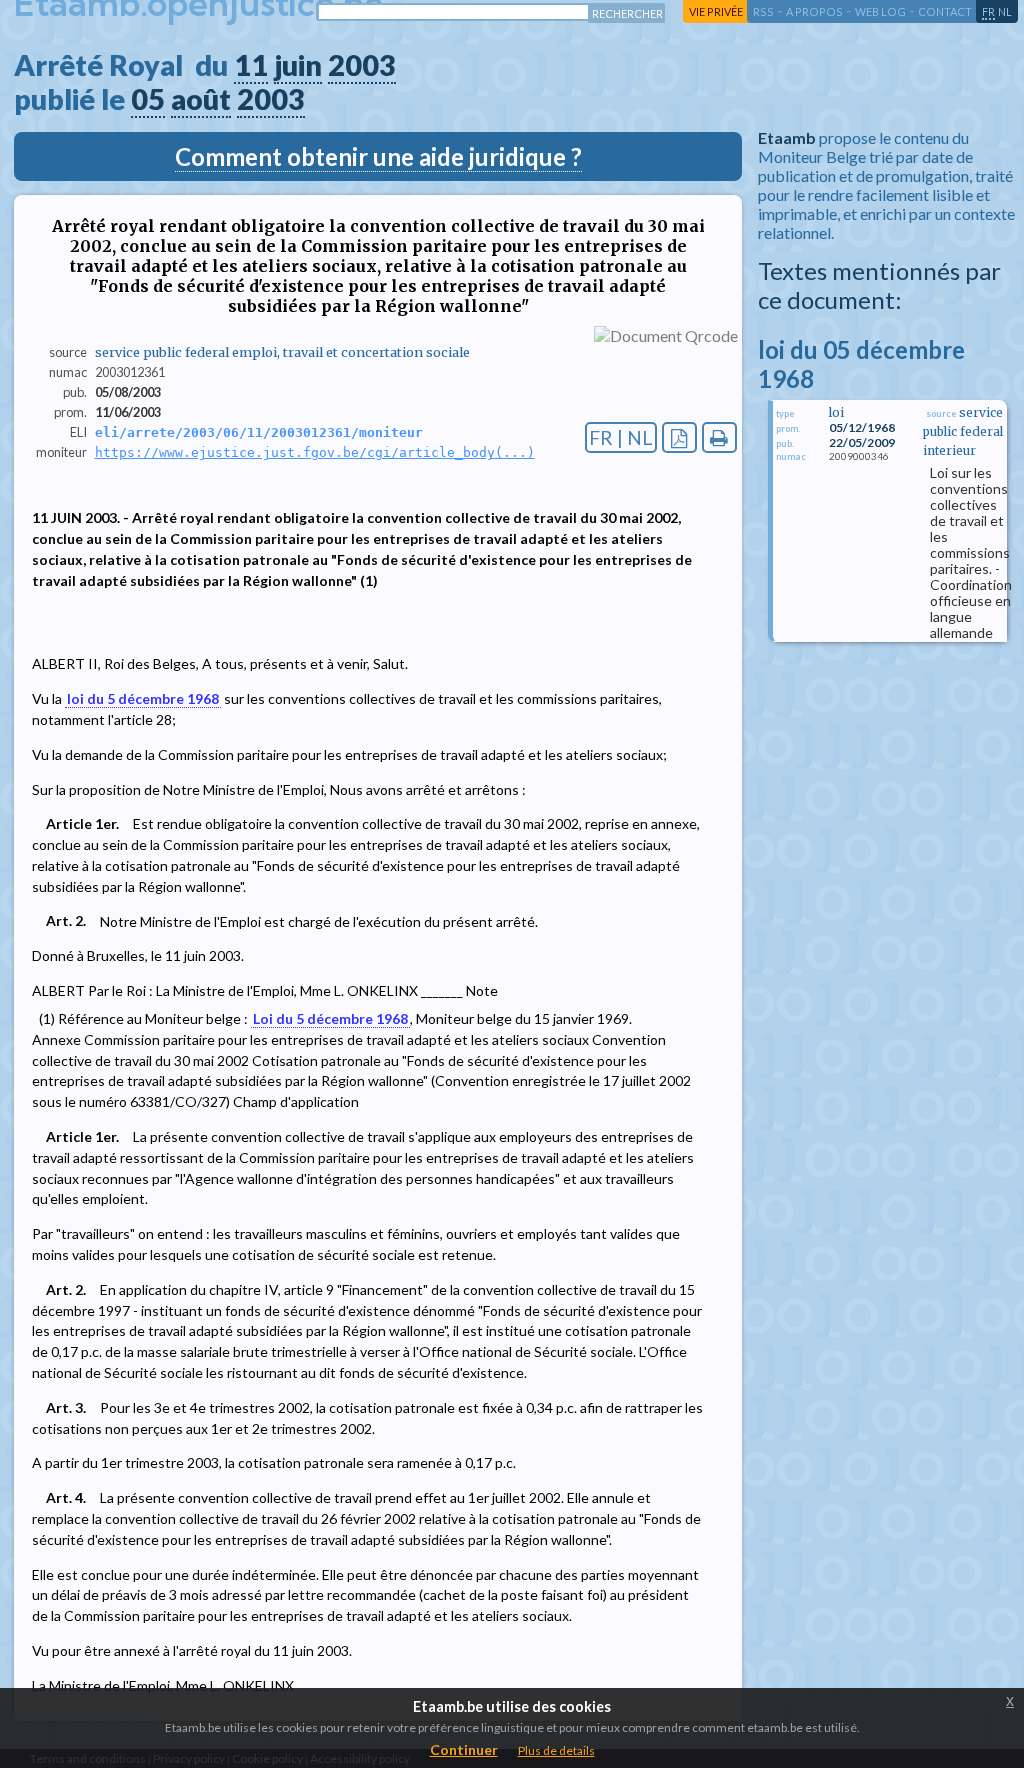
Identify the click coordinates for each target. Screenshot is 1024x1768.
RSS (763, 11)
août (201, 99)
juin (298, 65)
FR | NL (621, 437)
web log (880, 11)
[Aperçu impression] (719, 437)
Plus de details (556, 1750)
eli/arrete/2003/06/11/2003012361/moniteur (259, 432)
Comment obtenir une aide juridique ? (378, 156)
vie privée (716, 11)
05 (148, 99)
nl (1005, 11)
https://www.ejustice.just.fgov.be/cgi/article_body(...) (315, 452)
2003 (362, 65)
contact (945, 11)
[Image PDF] (679, 437)
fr (988, 11)
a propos (814, 11)
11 (251, 65)
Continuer (464, 1749)
